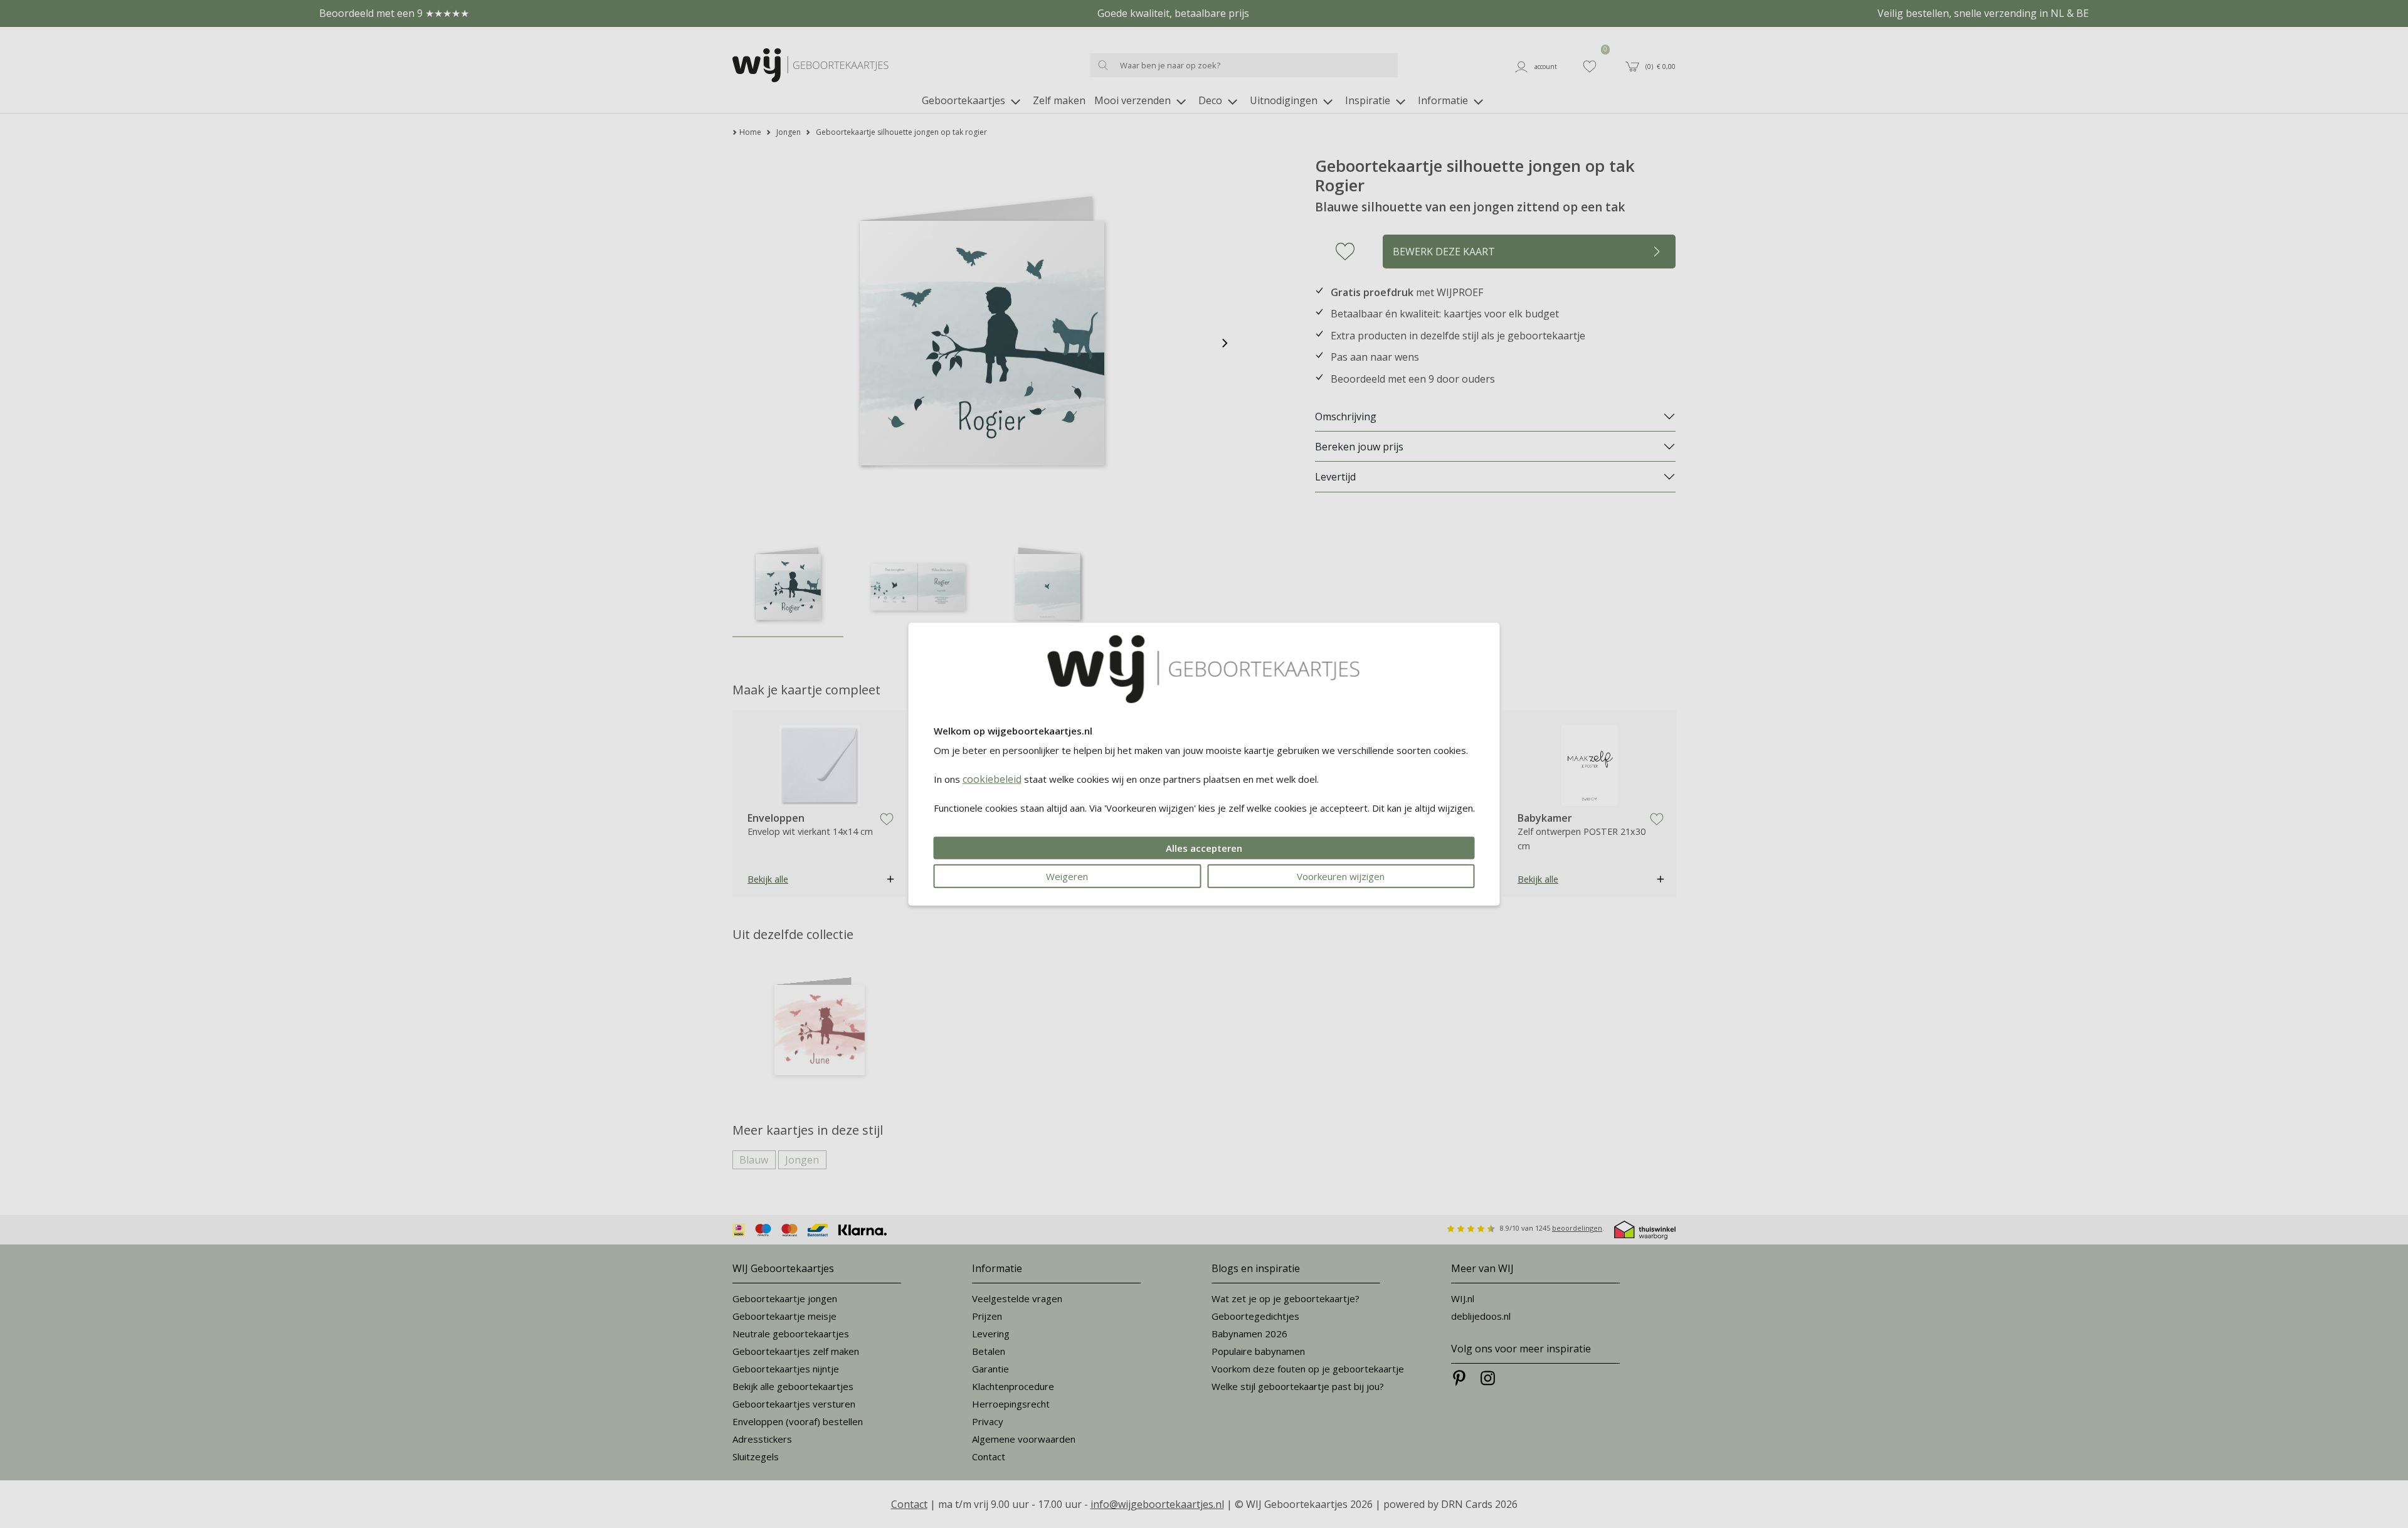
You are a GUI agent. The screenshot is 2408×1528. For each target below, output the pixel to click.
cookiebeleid (992, 778)
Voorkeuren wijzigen (1341, 876)
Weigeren (1067, 876)
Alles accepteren (1204, 847)
